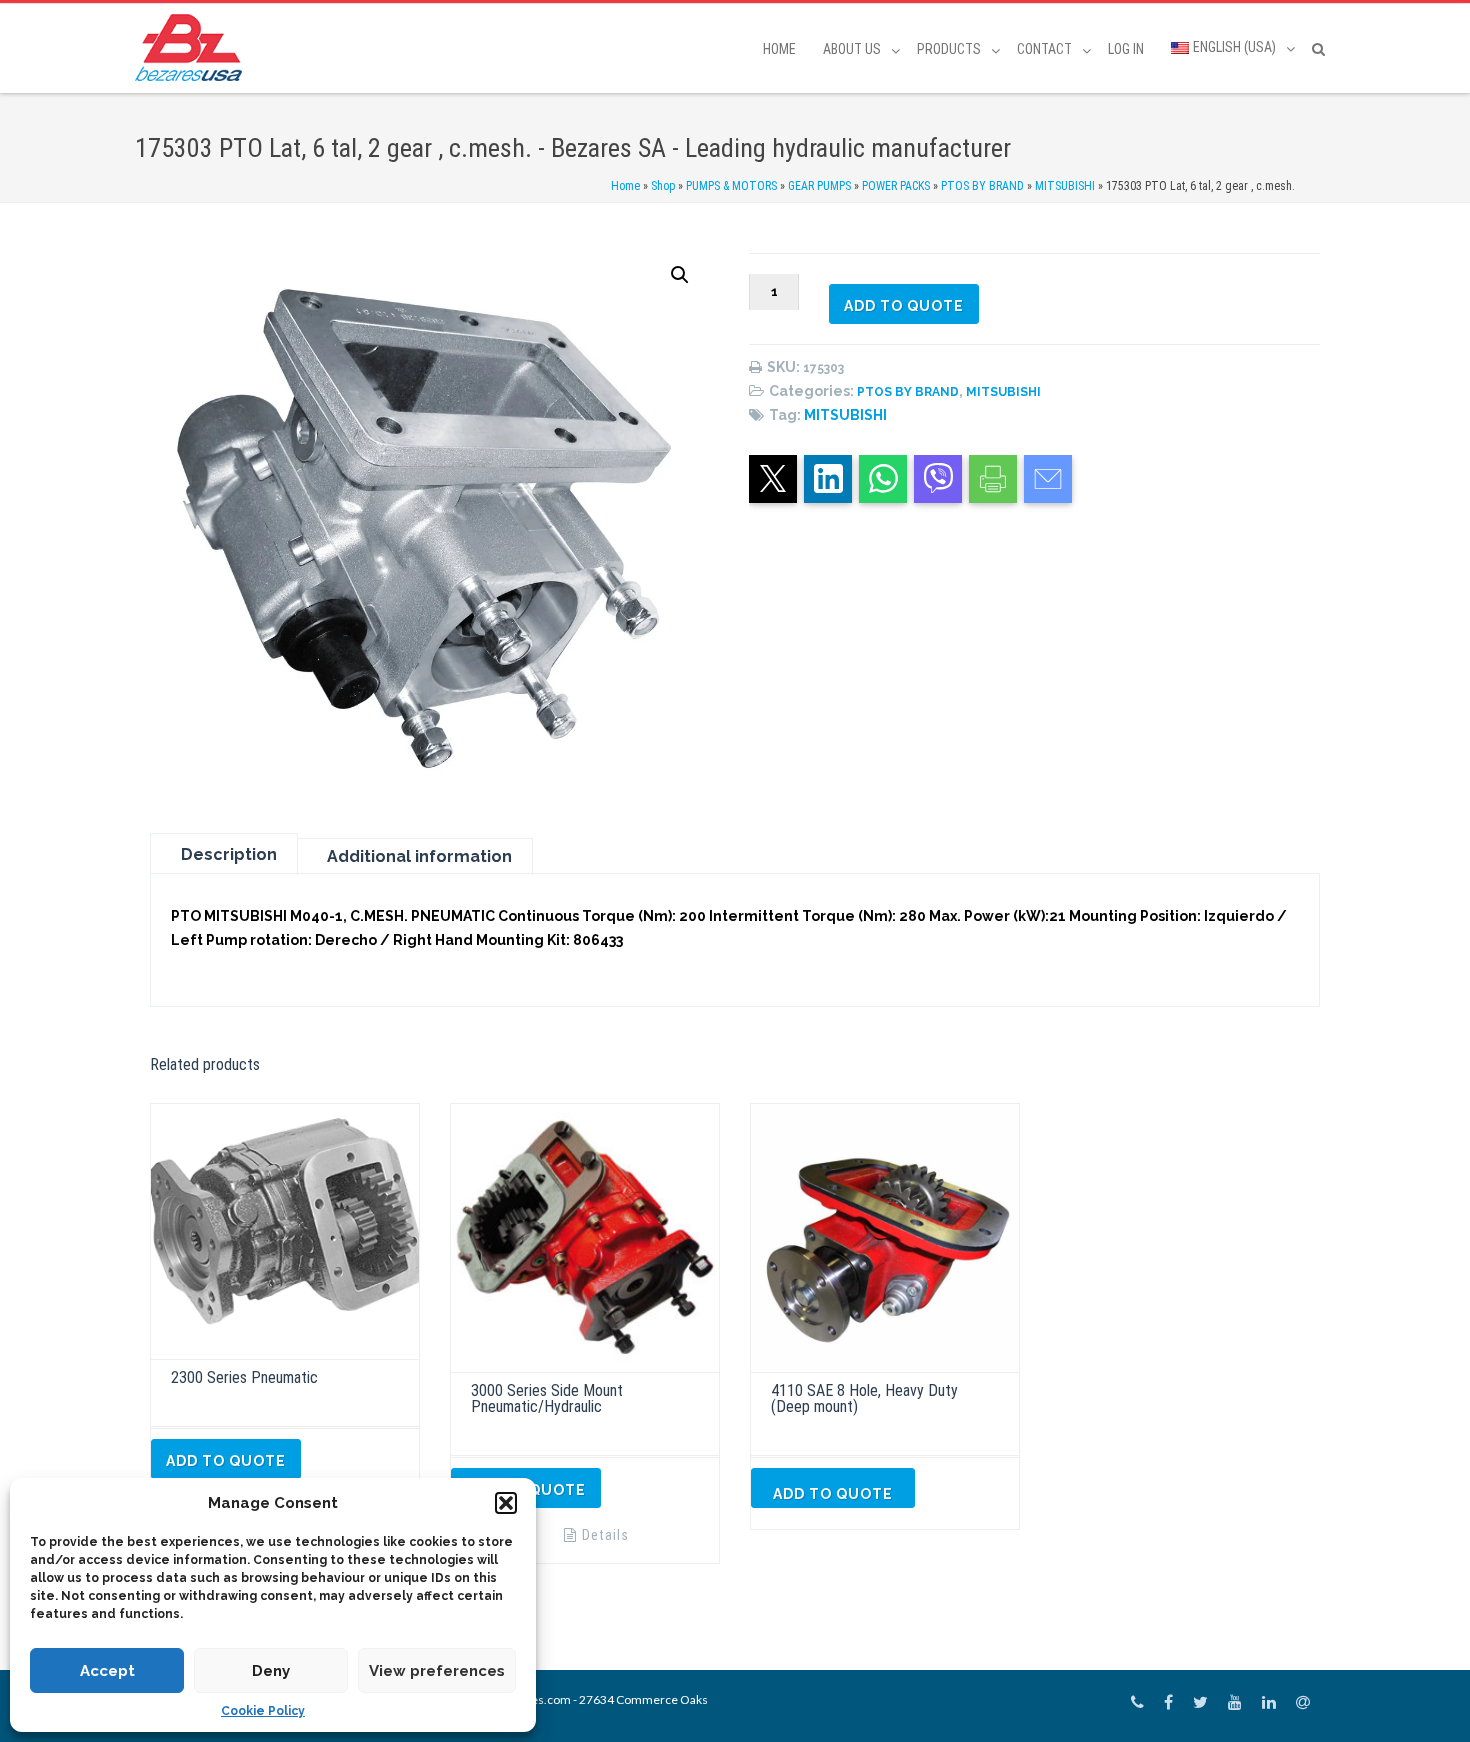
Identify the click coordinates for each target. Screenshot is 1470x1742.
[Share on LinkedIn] (828, 479)
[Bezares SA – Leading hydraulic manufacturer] (193, 47)
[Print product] (993, 479)
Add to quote (904, 306)
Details (605, 1535)
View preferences (437, 1671)
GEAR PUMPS (819, 186)
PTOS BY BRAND (982, 186)
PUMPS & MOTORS (731, 186)
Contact (1044, 49)
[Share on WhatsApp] (883, 479)
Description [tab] (229, 854)
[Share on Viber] (938, 479)
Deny (271, 1671)
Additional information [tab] (419, 856)
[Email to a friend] (1048, 479)
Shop (663, 186)
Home (779, 49)
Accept (107, 1671)
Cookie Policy (263, 1711)
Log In (1126, 49)
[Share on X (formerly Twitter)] (773, 479)
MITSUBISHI (1065, 186)
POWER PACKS (896, 186)
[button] (506, 1503)
